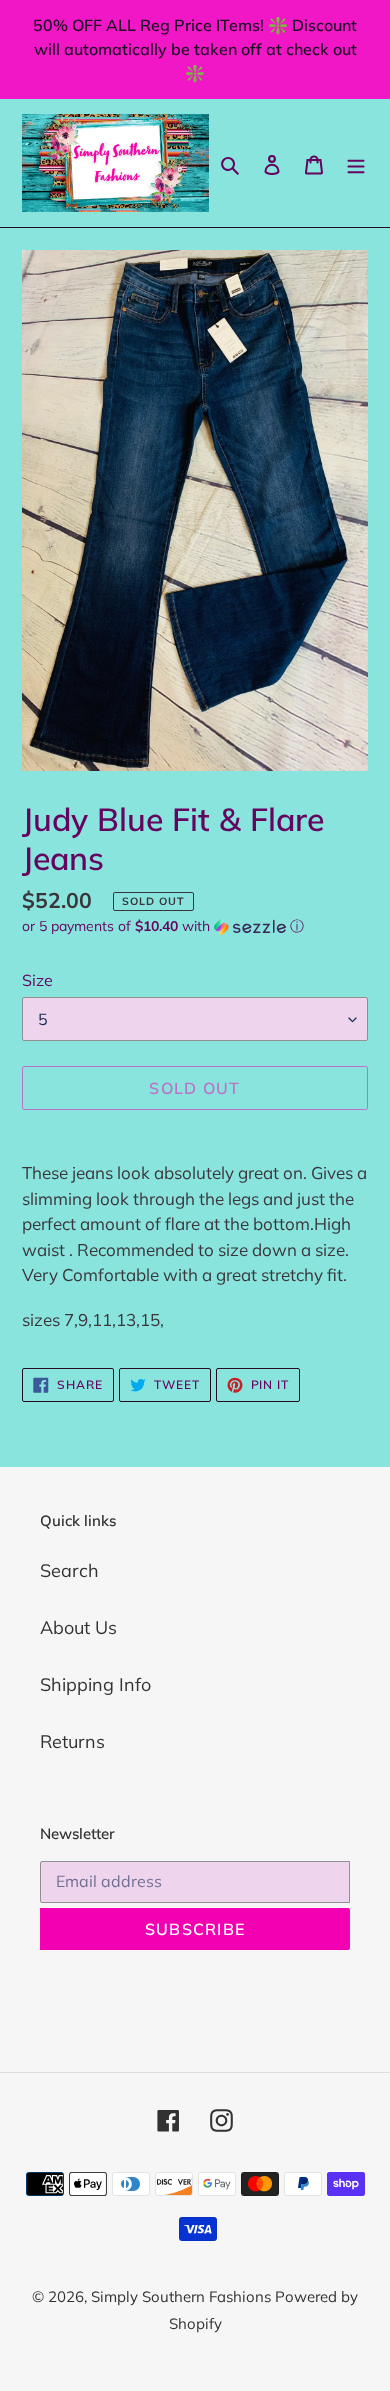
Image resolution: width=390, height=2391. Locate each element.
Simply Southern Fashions (183, 2296)
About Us (78, 1627)
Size (37, 980)
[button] (163, 926)
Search (69, 1570)
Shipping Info (95, 1684)
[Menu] (356, 162)
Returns (72, 1741)
